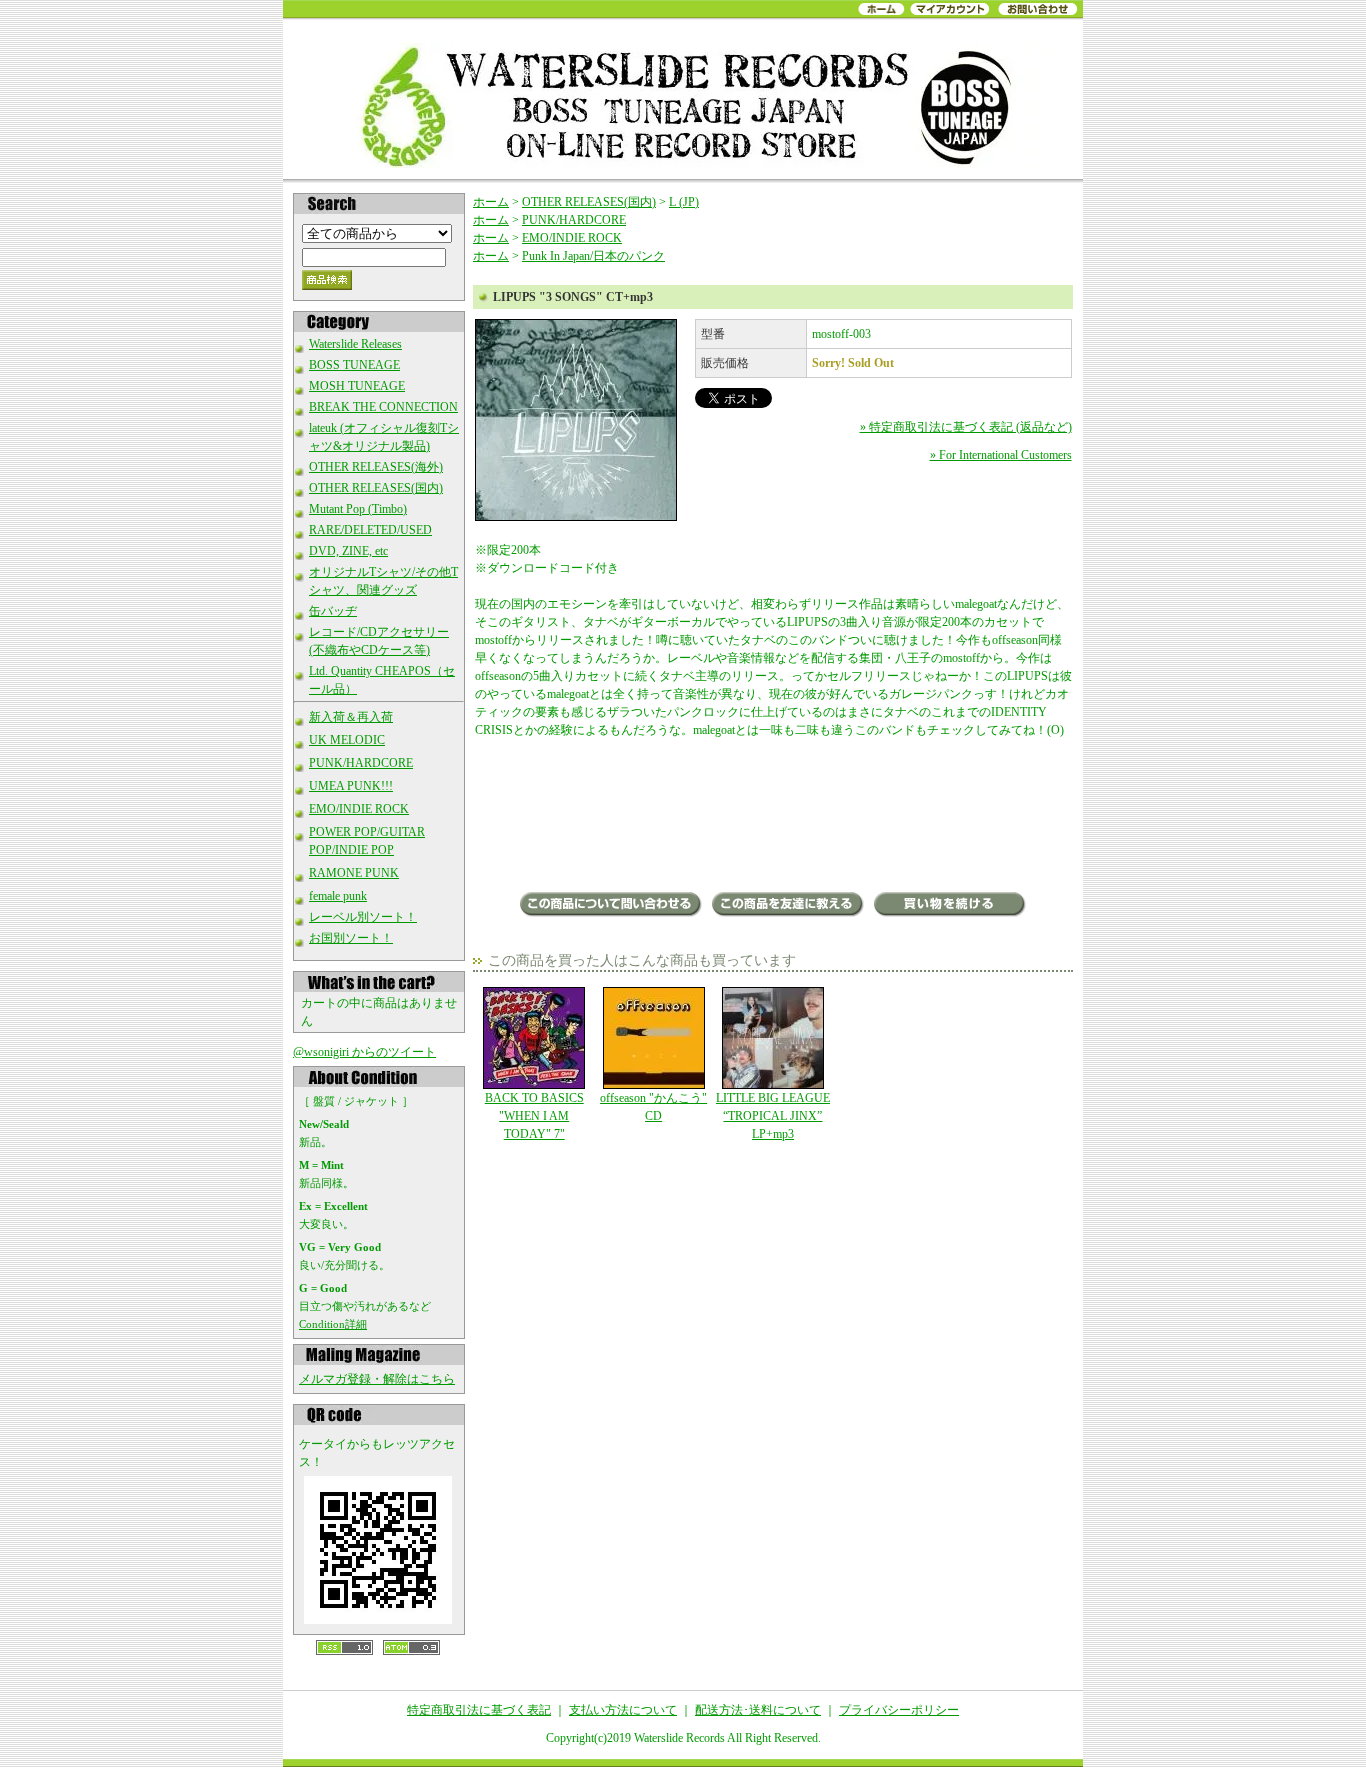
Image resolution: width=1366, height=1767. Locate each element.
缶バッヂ (333, 611)
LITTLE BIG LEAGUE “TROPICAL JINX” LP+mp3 (773, 1116)
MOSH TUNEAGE (357, 386)
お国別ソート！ (351, 938)
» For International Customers (1001, 455)
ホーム (491, 202)
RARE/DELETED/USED (370, 530)
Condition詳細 (333, 1324)
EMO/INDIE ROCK (359, 809)
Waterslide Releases (355, 344)
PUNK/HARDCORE (361, 763)
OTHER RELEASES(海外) (376, 467)
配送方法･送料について (758, 1710)
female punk (338, 896)
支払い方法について (623, 1710)
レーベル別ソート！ (363, 917)
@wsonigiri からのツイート (364, 1052)
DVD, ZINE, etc (348, 551)
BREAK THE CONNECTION (383, 407)
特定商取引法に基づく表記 (479, 1710)
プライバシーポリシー (899, 1710)
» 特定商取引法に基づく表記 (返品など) (966, 427)
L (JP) (684, 202)
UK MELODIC (347, 740)
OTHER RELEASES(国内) (376, 488)
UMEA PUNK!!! (351, 786)
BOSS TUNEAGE (354, 365)
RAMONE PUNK (354, 873)
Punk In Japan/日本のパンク (593, 256)
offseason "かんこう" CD (653, 1107)
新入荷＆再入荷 (351, 717)
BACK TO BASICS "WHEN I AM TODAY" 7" (534, 1116)
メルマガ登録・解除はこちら (377, 1379)
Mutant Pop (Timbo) (358, 509)
